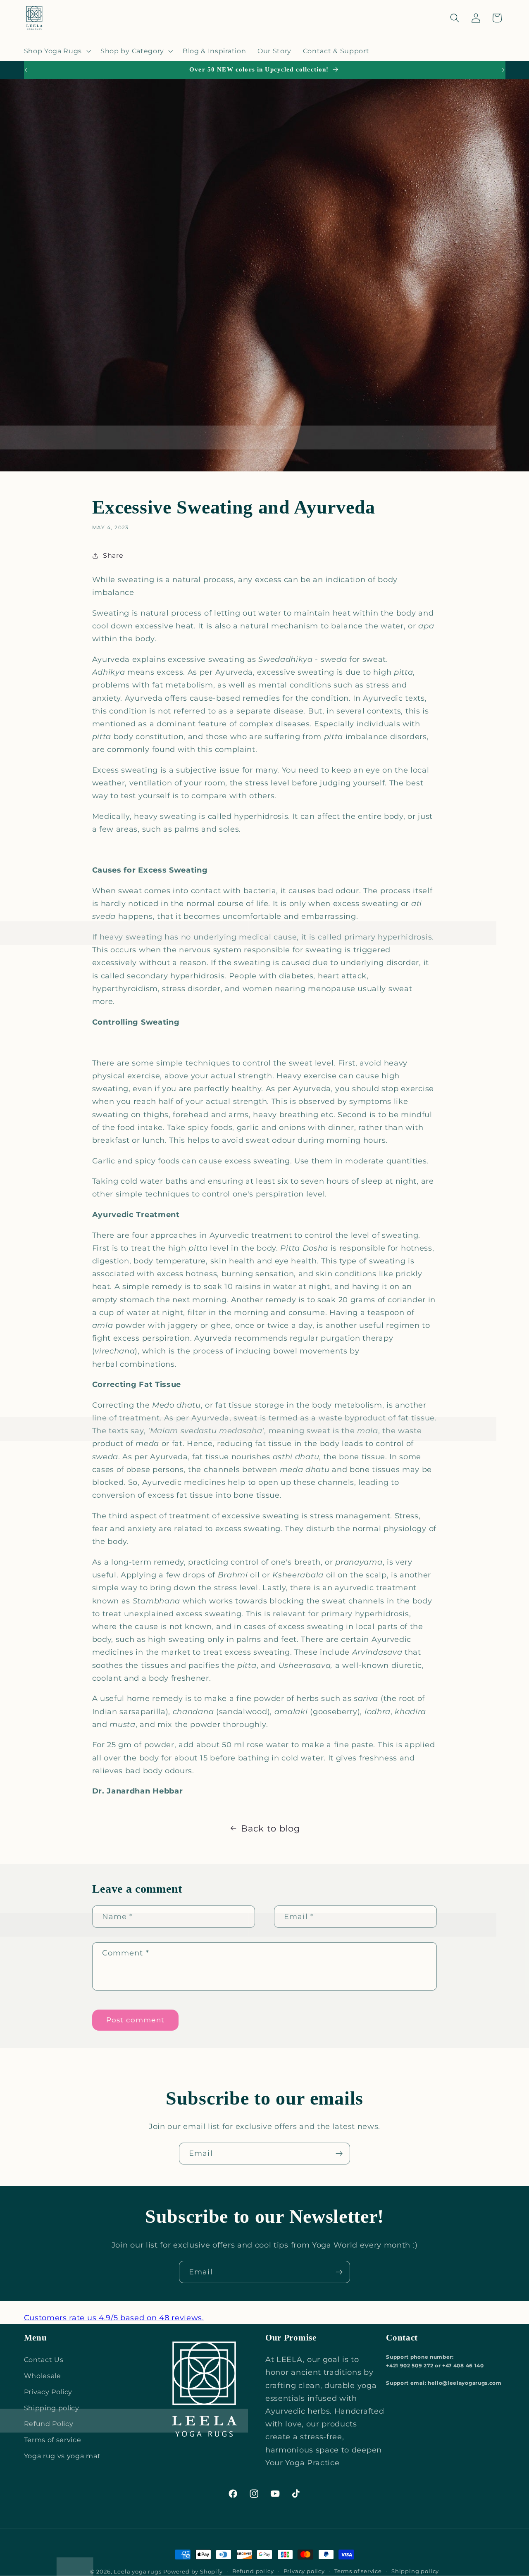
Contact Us (44, 2360)
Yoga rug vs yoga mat (62, 2456)
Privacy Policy (48, 2392)
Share (113, 555)
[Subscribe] (339, 2154)
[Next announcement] (503, 70)
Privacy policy (304, 2571)
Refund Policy (49, 2424)
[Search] (455, 18)
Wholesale (43, 2376)
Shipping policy (52, 2408)
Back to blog (270, 1828)
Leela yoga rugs (137, 2572)
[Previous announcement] (26, 70)
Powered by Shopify (193, 2572)
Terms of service (53, 2440)
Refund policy (253, 2571)
